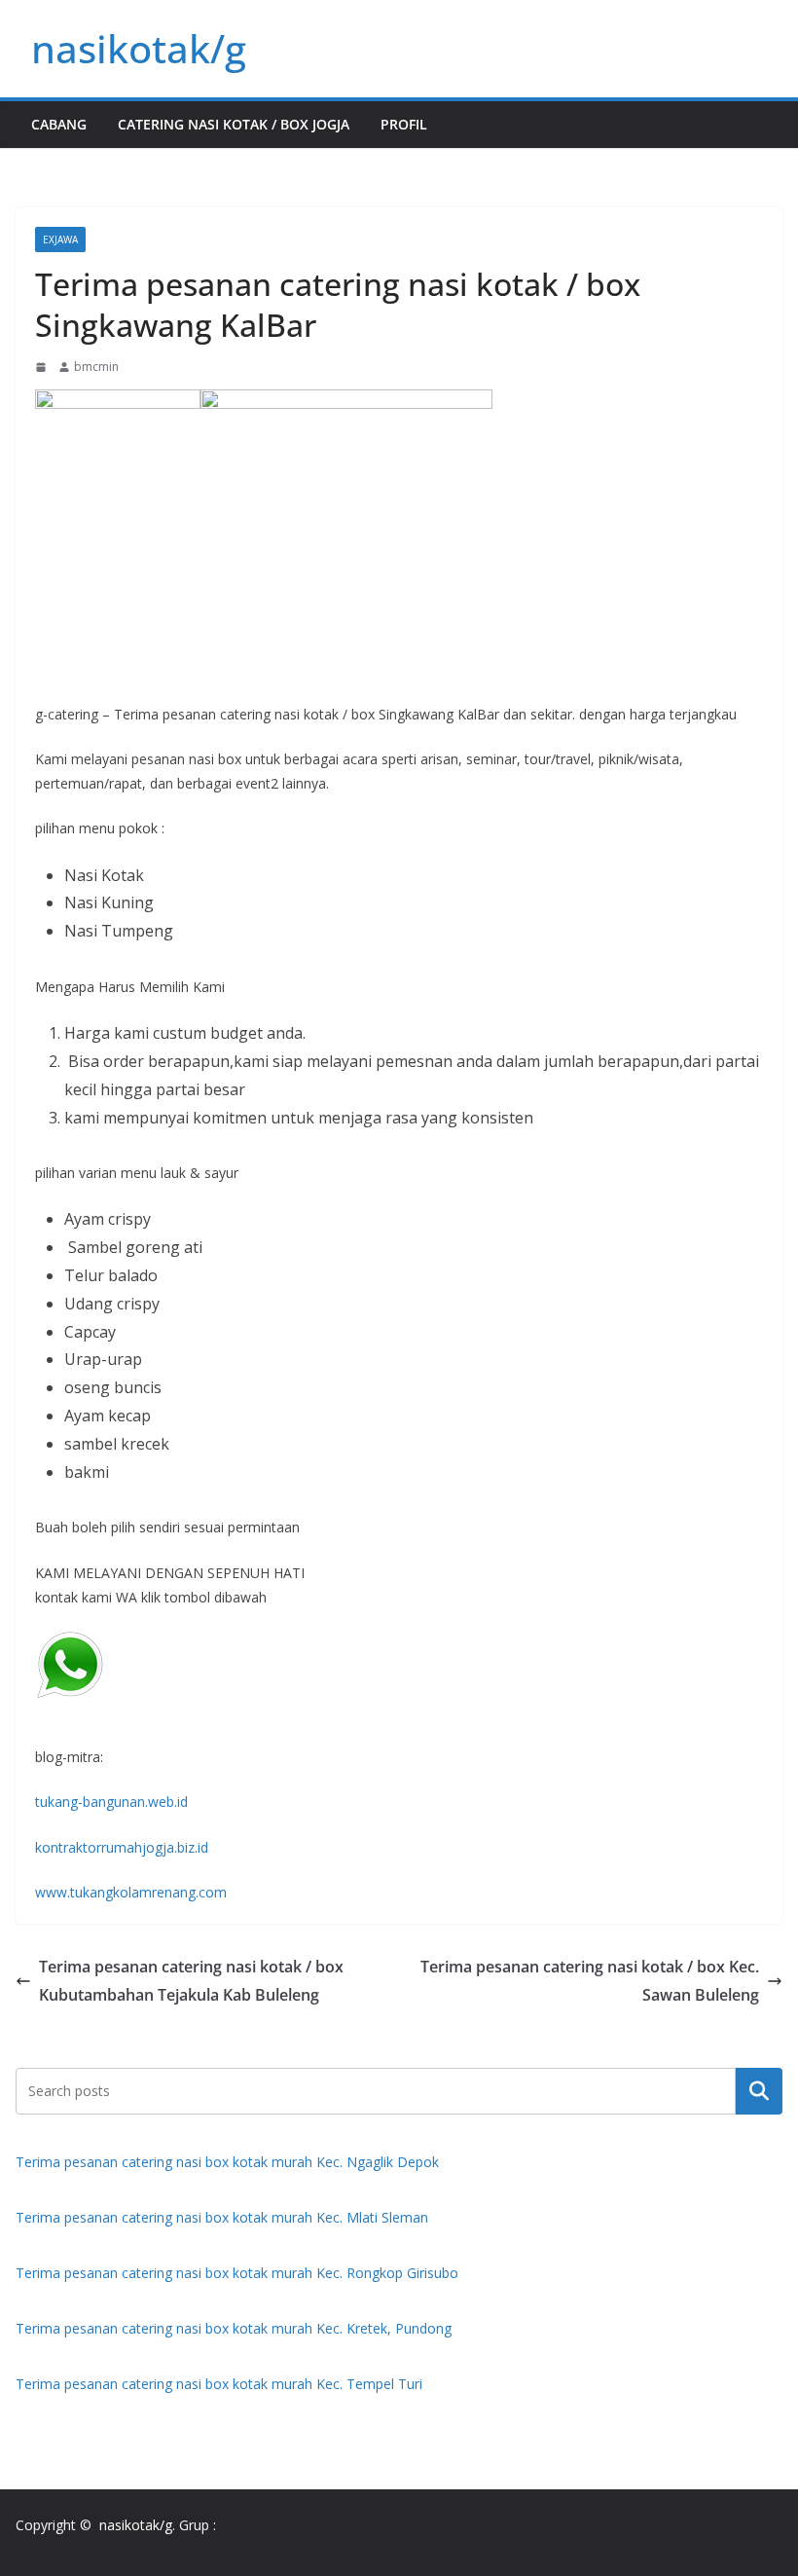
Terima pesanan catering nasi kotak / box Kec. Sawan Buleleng (590, 1981)
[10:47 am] (43, 367)
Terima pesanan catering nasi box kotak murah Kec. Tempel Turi (219, 2384)
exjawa (60, 239)
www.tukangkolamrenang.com (131, 1892)
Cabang (59, 124)
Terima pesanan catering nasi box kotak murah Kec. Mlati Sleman (222, 2217)
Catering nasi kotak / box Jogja (234, 124)
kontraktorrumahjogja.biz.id (122, 1847)
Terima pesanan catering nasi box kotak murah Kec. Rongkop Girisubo (237, 2273)
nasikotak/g (139, 48)
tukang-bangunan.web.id (111, 1802)
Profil (404, 124)
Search (759, 2090)
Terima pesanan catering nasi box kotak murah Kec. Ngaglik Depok (227, 2162)
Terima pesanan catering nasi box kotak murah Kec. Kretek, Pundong (234, 2328)
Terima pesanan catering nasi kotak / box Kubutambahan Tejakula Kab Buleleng (191, 1981)
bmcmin (96, 367)
